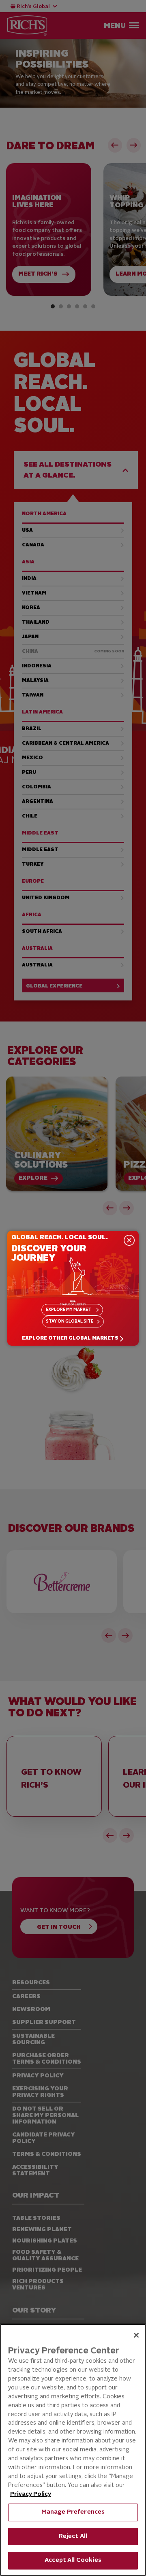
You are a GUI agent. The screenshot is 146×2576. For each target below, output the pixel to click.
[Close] (136, 2335)
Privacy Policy (31, 2494)
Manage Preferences (73, 2512)
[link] (73, 1339)
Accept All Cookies (73, 2560)
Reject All (73, 2537)
